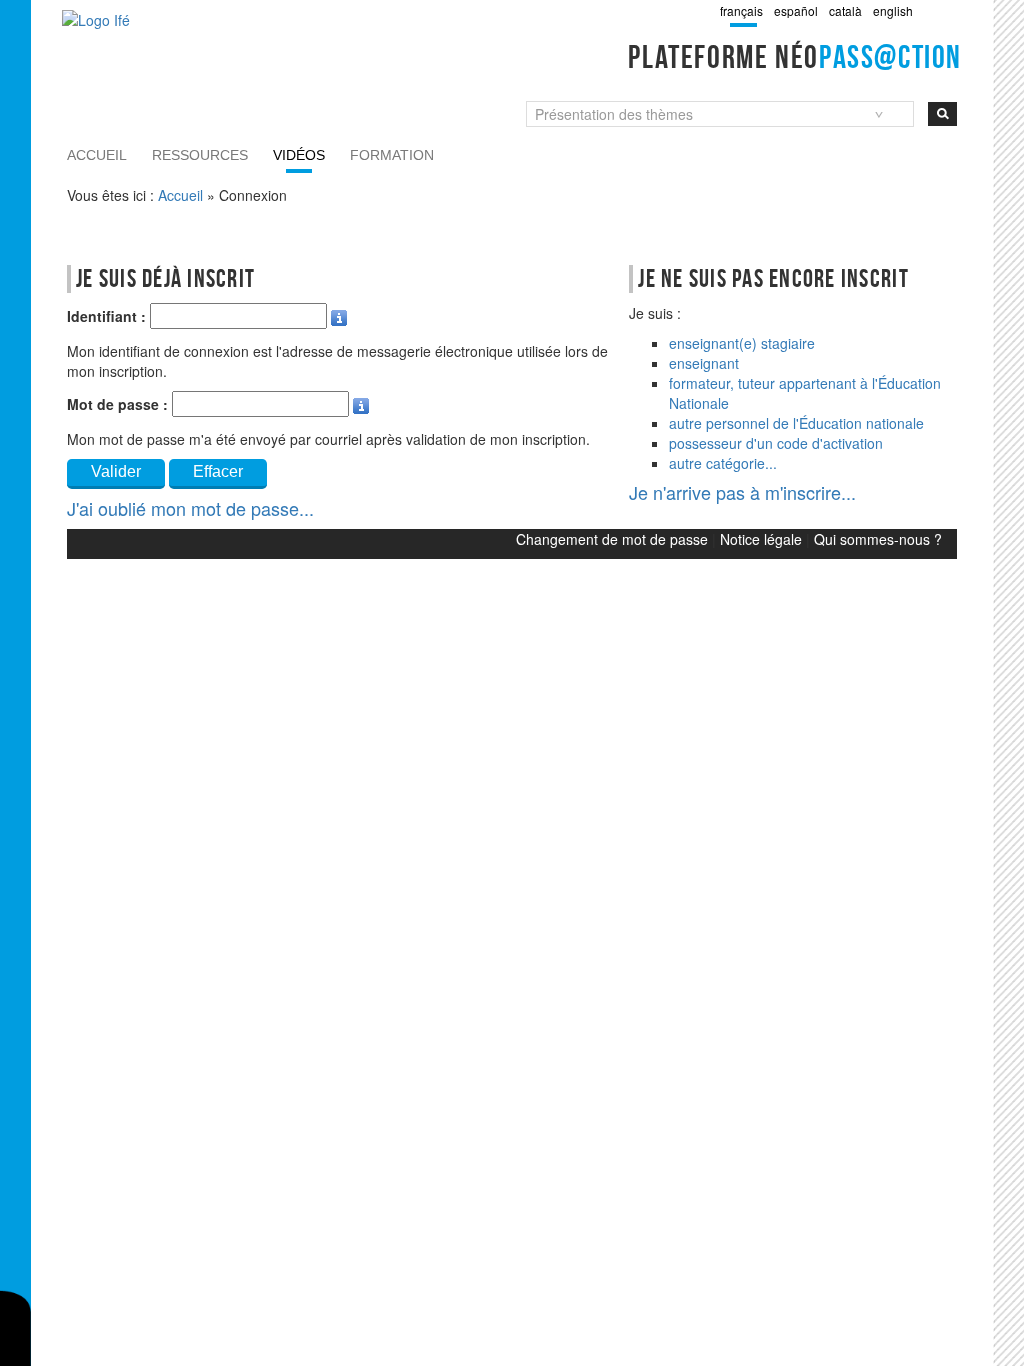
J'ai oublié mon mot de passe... (190, 508)
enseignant (704, 363)
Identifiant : (106, 316)
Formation (392, 155)
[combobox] (720, 114)
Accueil (97, 155)
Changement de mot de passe (612, 539)
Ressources (200, 155)
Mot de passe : (117, 404)
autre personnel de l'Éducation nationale (796, 423)
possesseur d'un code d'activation (776, 443)
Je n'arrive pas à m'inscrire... (742, 492)
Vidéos (299, 155)
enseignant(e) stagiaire (742, 343)
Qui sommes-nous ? (878, 539)
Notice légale (761, 539)
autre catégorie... (723, 463)
